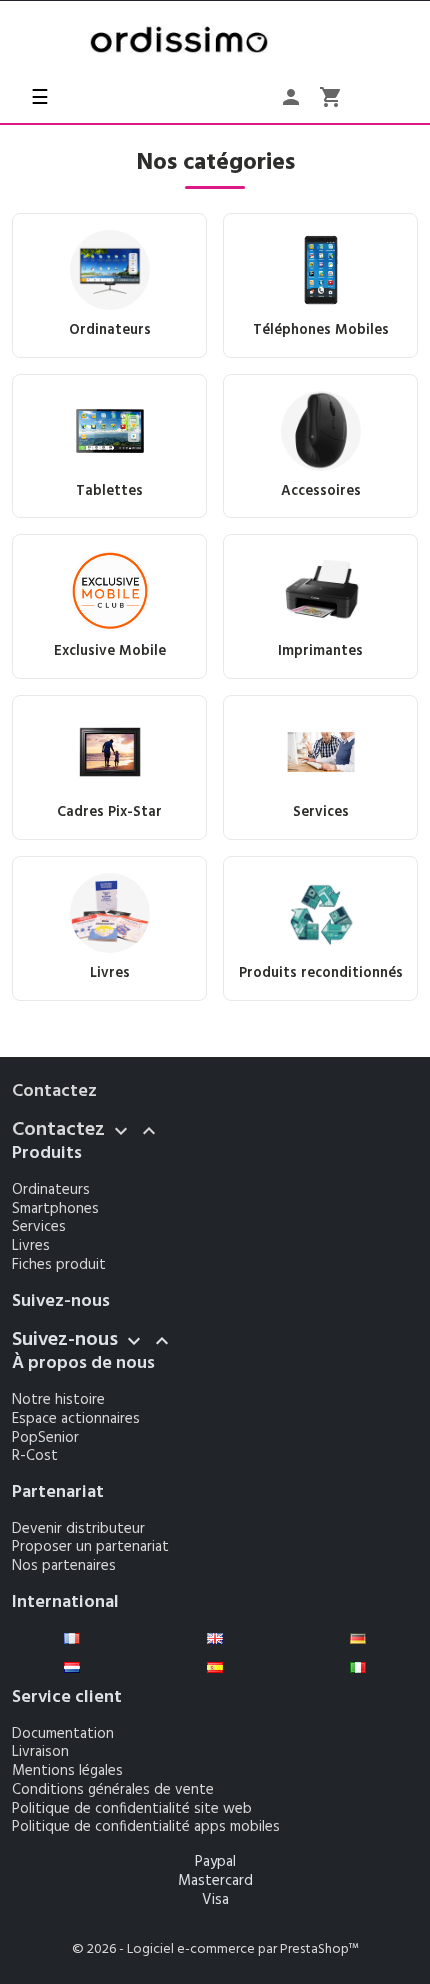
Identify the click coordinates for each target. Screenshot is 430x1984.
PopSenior (45, 1438)
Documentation (63, 1734)
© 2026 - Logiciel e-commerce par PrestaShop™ (215, 1949)
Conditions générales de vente (113, 1790)
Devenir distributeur (78, 1529)
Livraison (40, 1752)
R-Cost (35, 1456)
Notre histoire (58, 1400)
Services (39, 1227)
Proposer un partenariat (90, 1547)
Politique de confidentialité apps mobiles (146, 1827)
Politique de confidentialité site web (132, 1809)
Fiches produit (59, 1265)
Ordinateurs (51, 1190)
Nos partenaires (64, 1566)
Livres (31, 1246)
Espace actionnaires (76, 1419)
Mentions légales (67, 1771)
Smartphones (55, 1209)
